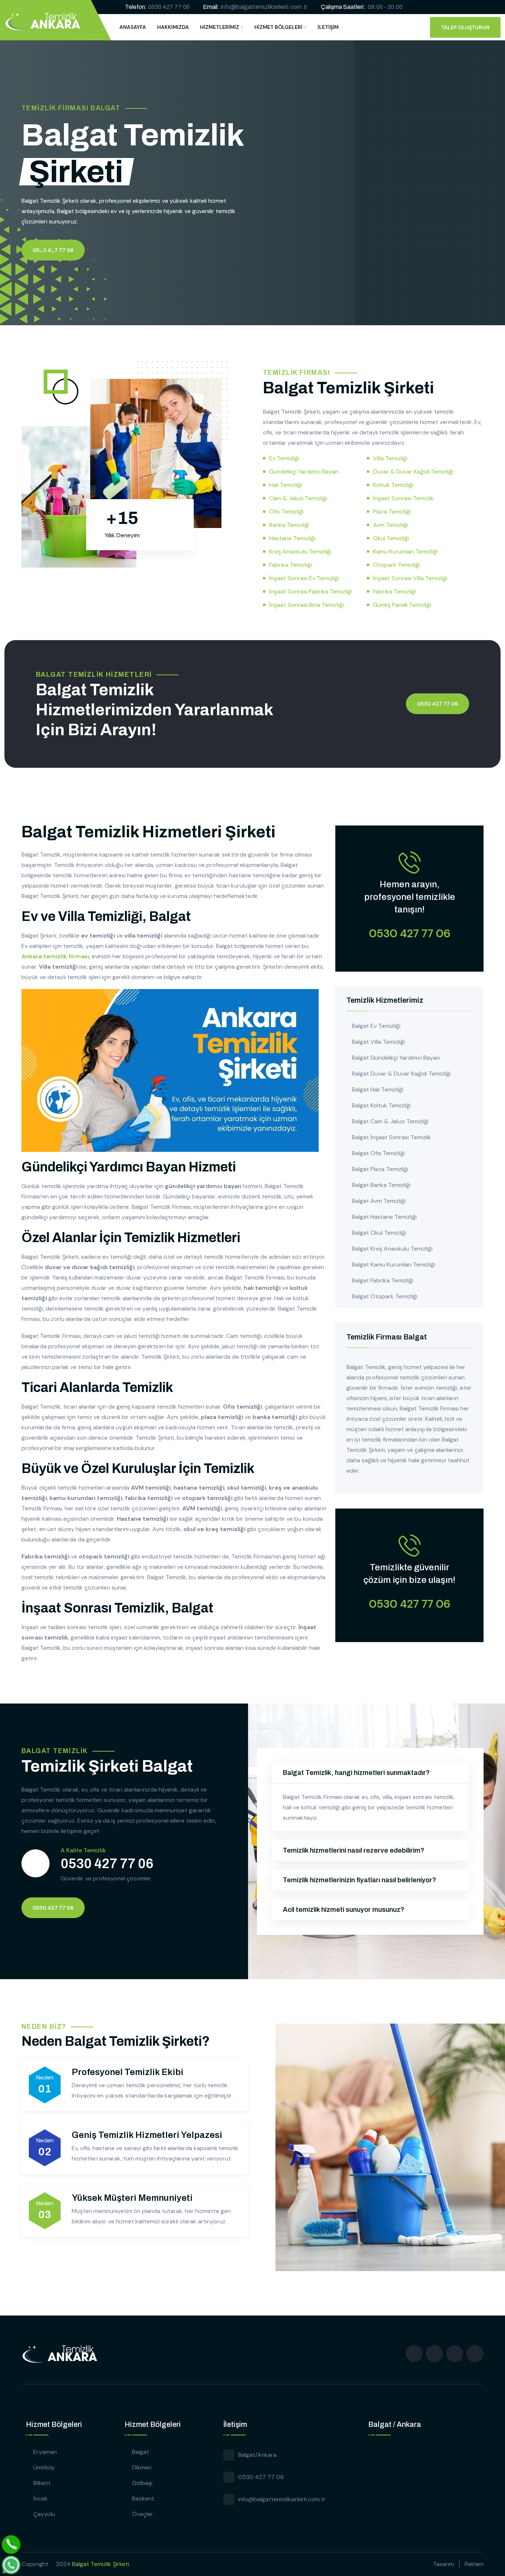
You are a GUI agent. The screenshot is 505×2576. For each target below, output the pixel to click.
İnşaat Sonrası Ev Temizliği (304, 578)
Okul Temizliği (391, 538)
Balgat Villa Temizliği (378, 1042)
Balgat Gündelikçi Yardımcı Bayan (396, 1058)
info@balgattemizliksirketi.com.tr (264, 7)
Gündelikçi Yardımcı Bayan (304, 472)
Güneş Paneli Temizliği (402, 605)
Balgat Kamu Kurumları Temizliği (394, 1265)
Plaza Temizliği (392, 512)
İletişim (328, 27)
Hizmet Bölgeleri (278, 27)
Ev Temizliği (284, 458)
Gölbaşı (142, 2483)
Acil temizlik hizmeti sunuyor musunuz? (344, 1910)
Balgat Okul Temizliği (379, 1233)
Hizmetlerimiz (220, 27)
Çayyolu (44, 2514)
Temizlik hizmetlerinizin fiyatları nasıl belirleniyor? (360, 1880)
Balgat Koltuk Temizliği (381, 1105)
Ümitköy (44, 2467)
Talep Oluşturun (465, 27)
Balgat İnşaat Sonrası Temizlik (392, 1137)
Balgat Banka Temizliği (381, 1185)
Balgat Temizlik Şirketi (101, 2564)
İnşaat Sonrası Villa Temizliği (410, 578)
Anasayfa (133, 27)
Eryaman (45, 2452)
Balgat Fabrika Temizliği (383, 1280)
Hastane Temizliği (292, 538)
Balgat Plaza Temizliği (380, 1169)
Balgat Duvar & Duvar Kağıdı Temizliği (401, 1074)
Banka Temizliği (289, 525)
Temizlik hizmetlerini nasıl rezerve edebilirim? (354, 1850)
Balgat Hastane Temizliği (384, 1217)
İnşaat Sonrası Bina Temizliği (306, 605)
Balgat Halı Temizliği (378, 1089)
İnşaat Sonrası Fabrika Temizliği (311, 591)
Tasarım (443, 2564)
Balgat (140, 2452)
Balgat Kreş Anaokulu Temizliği (392, 1249)
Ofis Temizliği (286, 512)
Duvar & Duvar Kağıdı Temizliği (413, 472)
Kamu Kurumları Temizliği (405, 551)
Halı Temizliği (286, 485)
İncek (40, 2498)
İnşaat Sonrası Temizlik (403, 498)
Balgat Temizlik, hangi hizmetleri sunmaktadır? (356, 1773)
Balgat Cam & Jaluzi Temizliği (390, 1121)
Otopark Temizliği (396, 565)
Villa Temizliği (390, 458)
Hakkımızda (173, 27)
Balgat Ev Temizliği (376, 1026)
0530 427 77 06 (169, 7)
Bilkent (42, 2483)
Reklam (474, 2564)
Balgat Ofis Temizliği (378, 1153)
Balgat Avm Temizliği (379, 1201)
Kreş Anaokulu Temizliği (300, 551)
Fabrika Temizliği (291, 565)
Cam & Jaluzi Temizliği (298, 498)
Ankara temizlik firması (55, 956)
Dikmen (142, 2467)
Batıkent (143, 2498)
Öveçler (143, 2514)
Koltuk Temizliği (393, 485)
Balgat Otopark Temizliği (385, 1296)
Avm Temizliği (391, 525)
